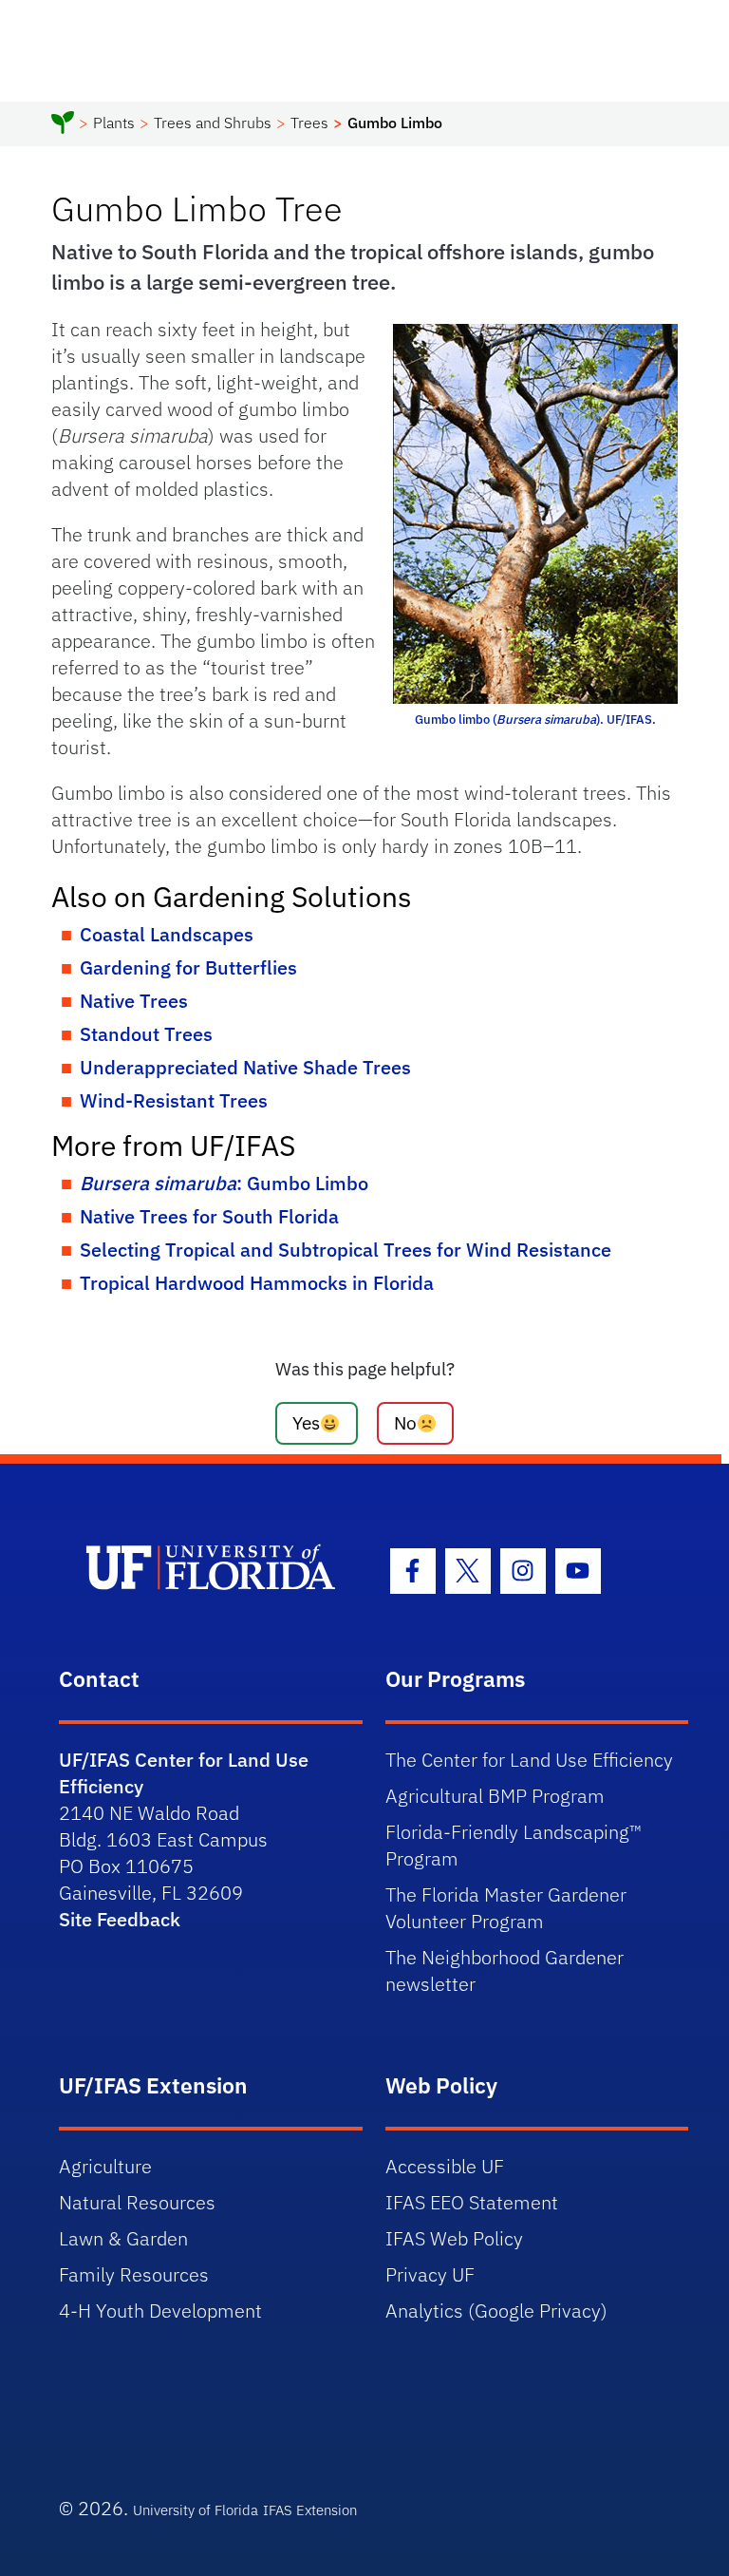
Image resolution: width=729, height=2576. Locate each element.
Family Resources (134, 2274)
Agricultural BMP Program (495, 1796)
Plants (114, 123)
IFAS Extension (310, 2510)
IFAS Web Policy (454, 2238)
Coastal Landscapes (167, 934)
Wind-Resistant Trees (174, 1100)
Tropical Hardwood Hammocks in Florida (257, 1283)
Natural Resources (137, 2202)
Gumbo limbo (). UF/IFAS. (535, 720)
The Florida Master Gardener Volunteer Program (506, 1908)
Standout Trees (146, 1034)
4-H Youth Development (160, 2311)
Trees (309, 123)
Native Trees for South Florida (209, 1216)
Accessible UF (445, 2166)
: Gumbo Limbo (224, 1183)
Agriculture (105, 2166)
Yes (306, 1422)
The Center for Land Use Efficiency (529, 1760)
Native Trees (134, 1001)
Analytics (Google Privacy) (496, 2311)
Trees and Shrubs (213, 123)
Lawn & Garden (123, 2238)
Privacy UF (430, 2274)
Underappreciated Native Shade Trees (245, 1067)
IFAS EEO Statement (472, 2202)
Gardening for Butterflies (188, 967)
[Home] (63, 125)
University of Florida (196, 2510)
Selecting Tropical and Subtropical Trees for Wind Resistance (346, 1250)
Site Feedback (120, 1919)
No (405, 1422)
